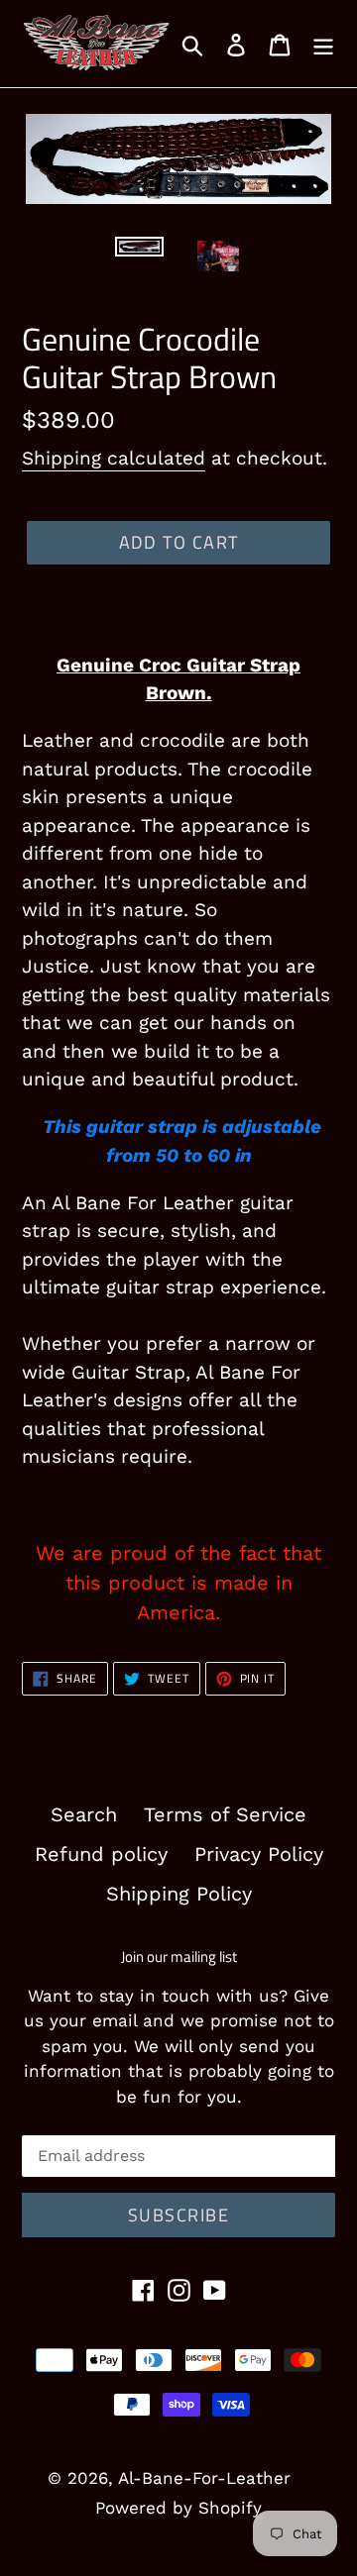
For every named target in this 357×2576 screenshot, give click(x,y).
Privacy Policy (259, 1854)
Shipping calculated (114, 458)
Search (84, 1814)
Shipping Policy (179, 1894)
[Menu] (323, 44)
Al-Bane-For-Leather (204, 2478)
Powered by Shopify (178, 2508)
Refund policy (101, 1854)
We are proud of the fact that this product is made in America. (178, 1583)
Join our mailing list (179, 1957)
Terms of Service (225, 1814)
